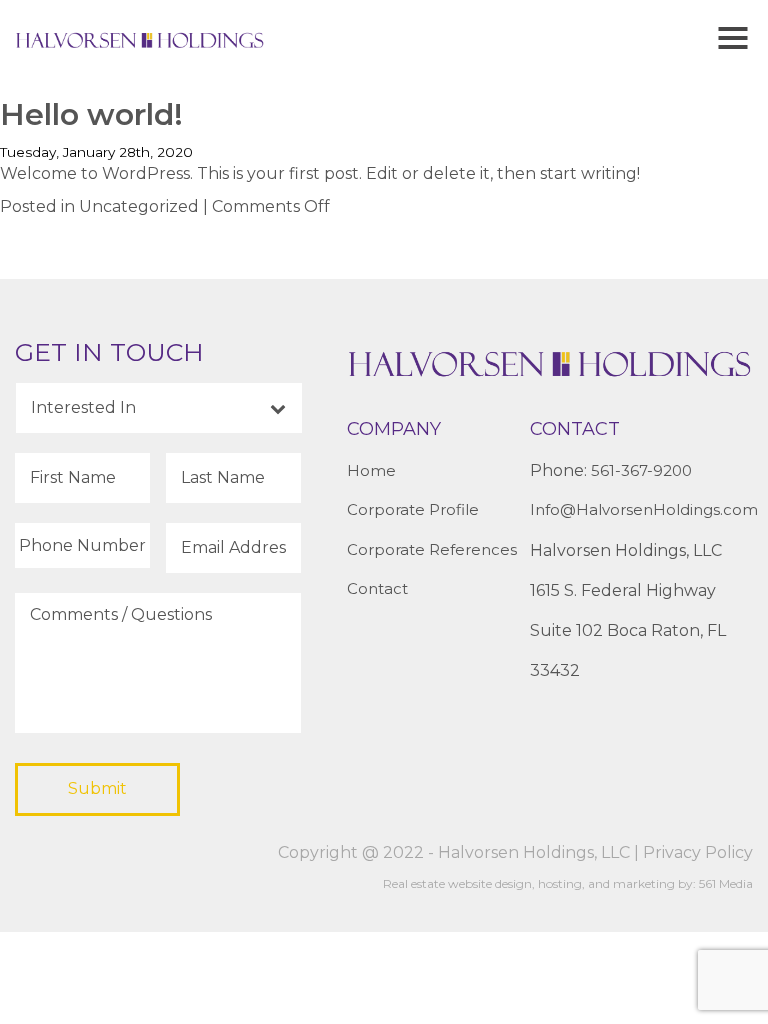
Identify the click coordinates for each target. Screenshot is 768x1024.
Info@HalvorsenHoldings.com (644, 509)
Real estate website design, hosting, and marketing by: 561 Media (568, 883)
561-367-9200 (641, 470)
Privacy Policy (698, 852)
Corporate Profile (413, 509)
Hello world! (91, 114)
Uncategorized (139, 206)
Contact (377, 588)
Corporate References (432, 549)
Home (371, 470)
